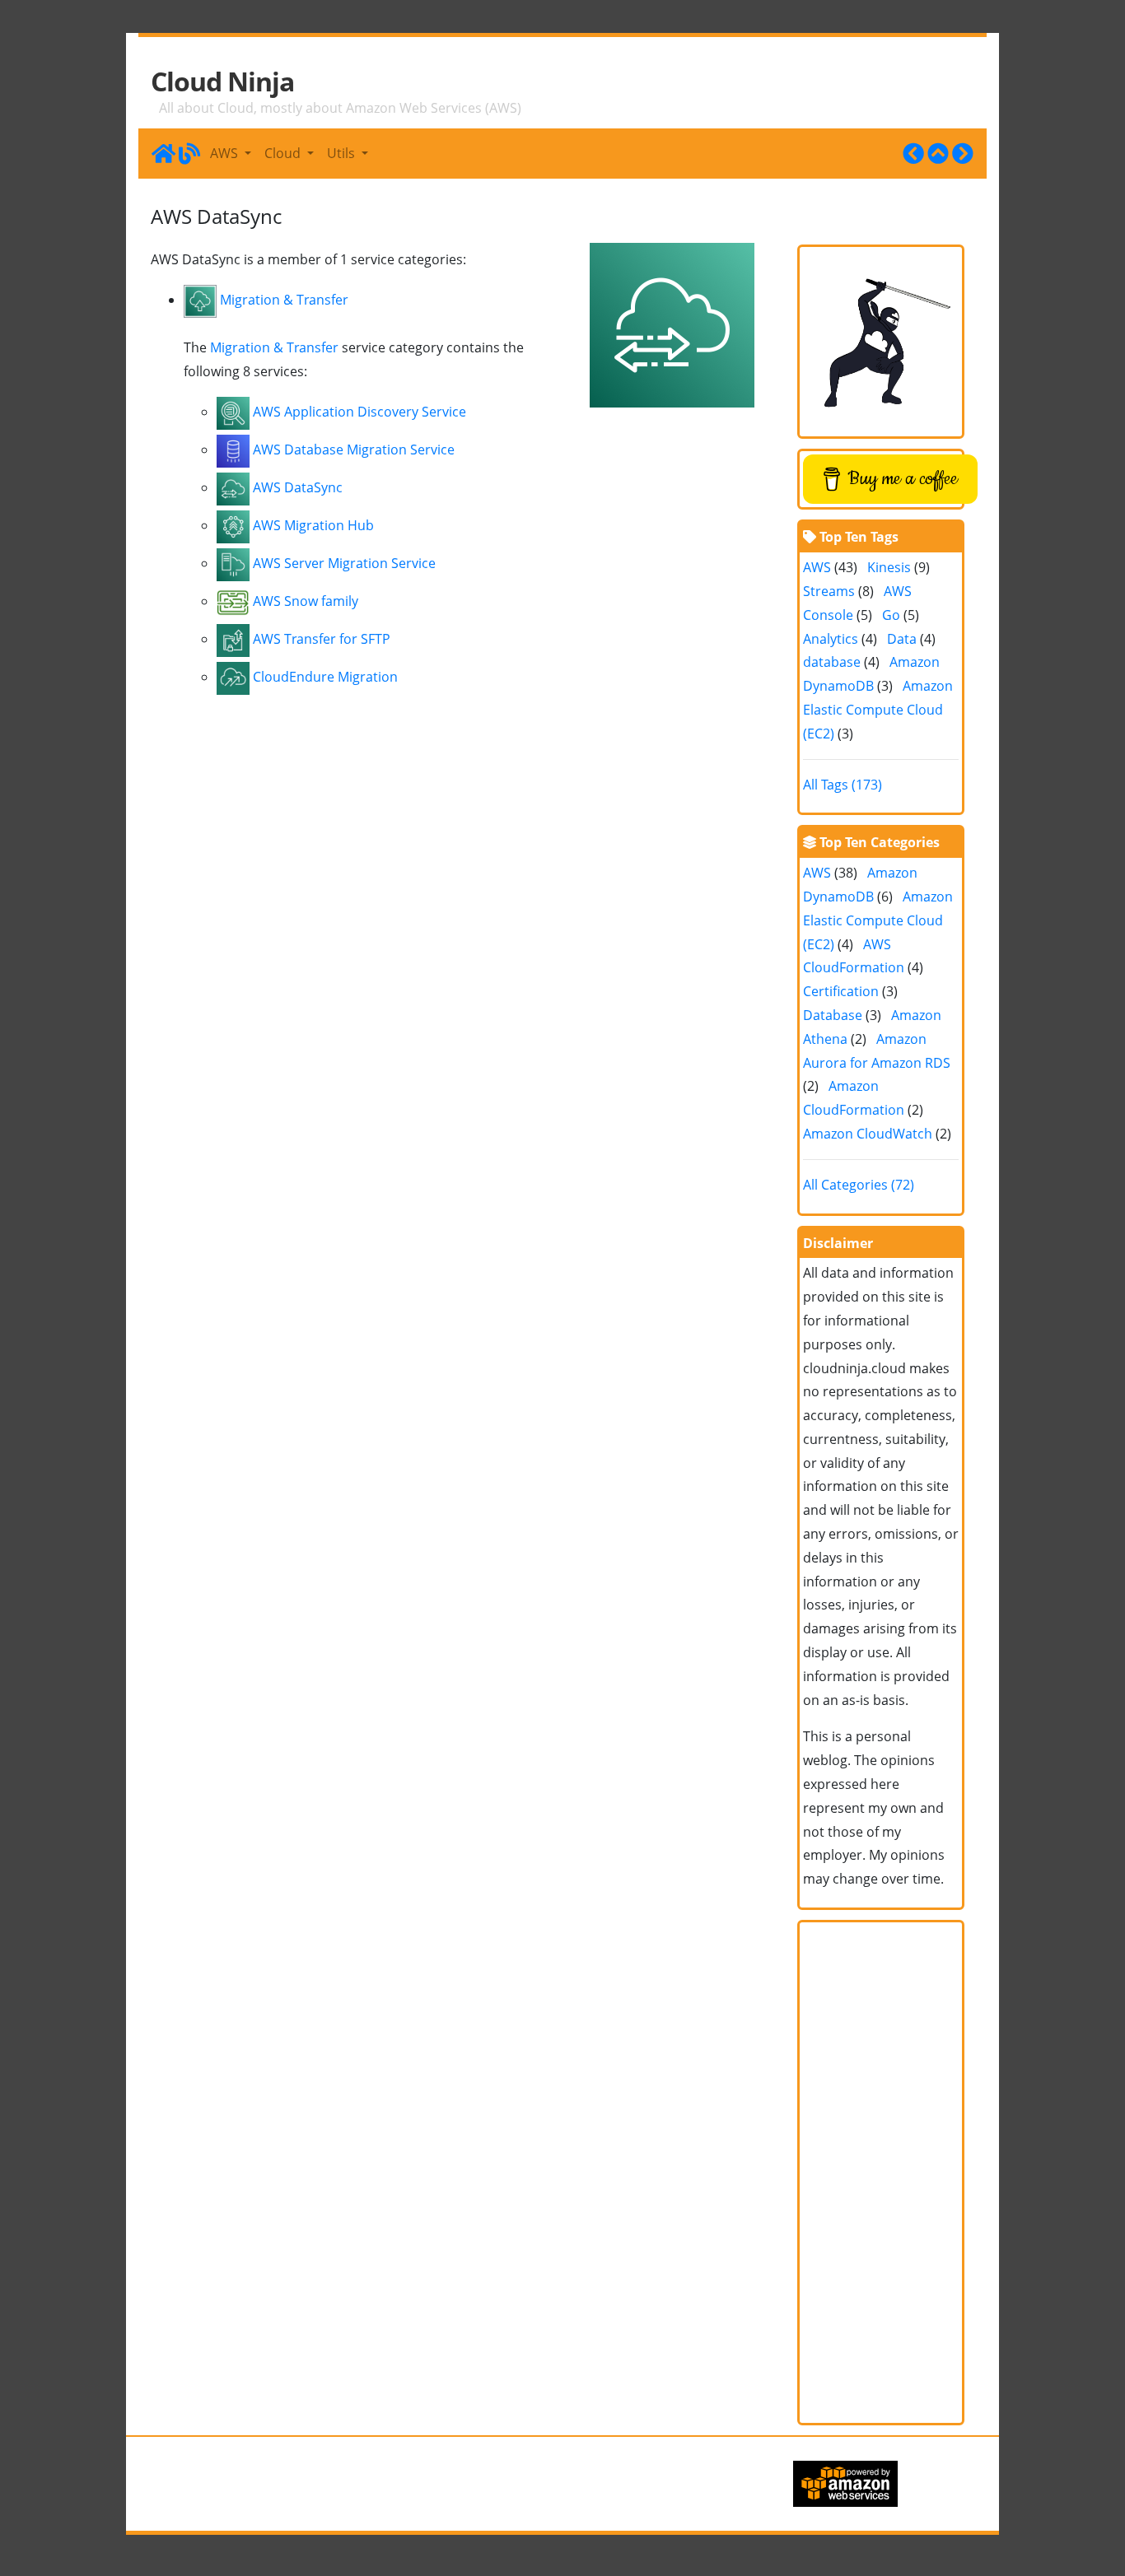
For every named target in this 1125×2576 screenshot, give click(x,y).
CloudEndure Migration (325, 677)
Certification (841, 991)
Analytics (831, 639)
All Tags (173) (843, 785)
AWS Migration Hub (313, 525)
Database (833, 1015)
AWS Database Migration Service (354, 450)
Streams (829, 591)
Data (902, 639)
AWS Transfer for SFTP (322, 639)
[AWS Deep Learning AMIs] (913, 153)
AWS (817, 567)
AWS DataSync (298, 487)
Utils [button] (343, 153)
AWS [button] (226, 153)
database (832, 662)
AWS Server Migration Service (344, 563)
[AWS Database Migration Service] (963, 153)
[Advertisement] (881, 2173)
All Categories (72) (859, 1185)
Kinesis (889, 567)
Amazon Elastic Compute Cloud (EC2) (878, 710)
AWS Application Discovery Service (359, 412)
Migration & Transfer (284, 300)
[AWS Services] (938, 153)
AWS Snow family (306, 601)
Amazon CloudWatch (868, 1134)
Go (891, 615)
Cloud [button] (284, 153)
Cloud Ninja (222, 82)
